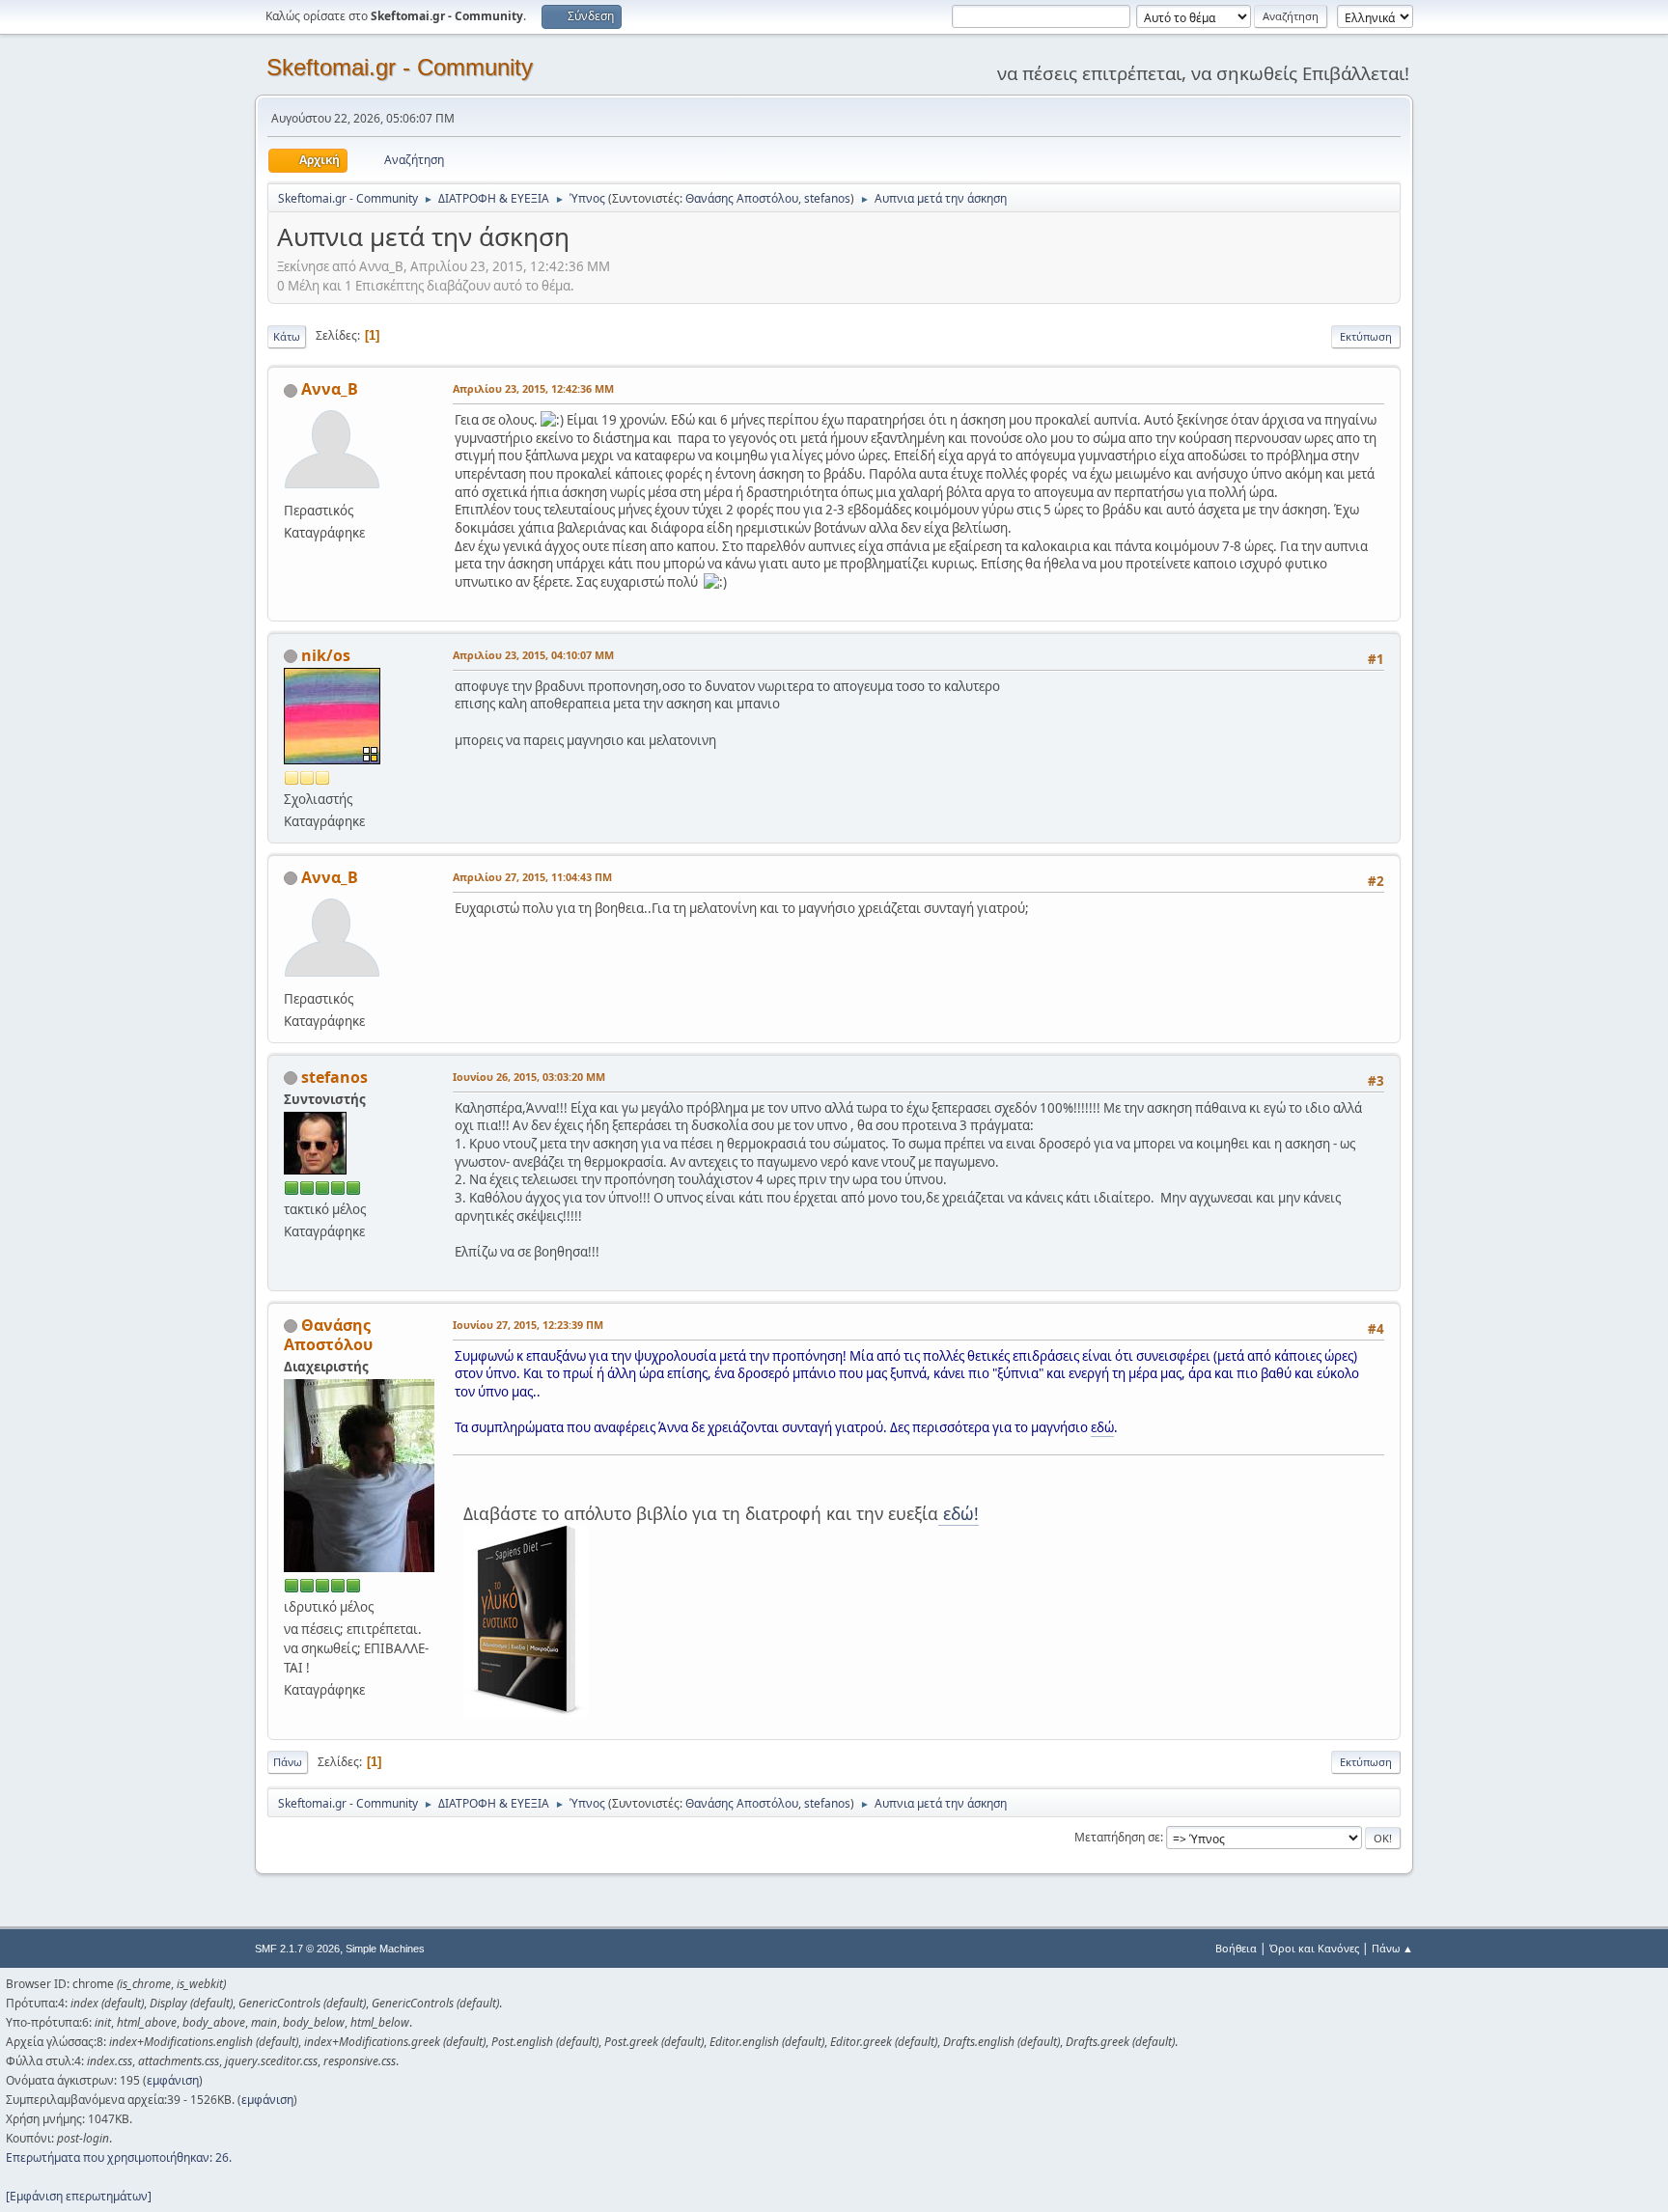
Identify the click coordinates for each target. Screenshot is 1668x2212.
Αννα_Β (330, 389)
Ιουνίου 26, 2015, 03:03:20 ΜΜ (529, 1077)
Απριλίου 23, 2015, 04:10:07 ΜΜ (533, 655)
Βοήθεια (1236, 1948)
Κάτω (287, 336)
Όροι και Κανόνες (1314, 1948)
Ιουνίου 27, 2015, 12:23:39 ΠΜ (528, 1325)
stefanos (827, 198)
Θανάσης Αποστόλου (742, 198)
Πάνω (288, 1762)
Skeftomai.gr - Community (400, 67)
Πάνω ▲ (1392, 1948)
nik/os (326, 655)
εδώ (1102, 1427)
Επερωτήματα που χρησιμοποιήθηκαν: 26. (119, 2157)
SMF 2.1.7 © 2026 (297, 1949)
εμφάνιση (173, 2080)
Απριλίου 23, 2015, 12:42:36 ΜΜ (533, 388)
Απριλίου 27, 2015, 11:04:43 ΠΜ (532, 877)
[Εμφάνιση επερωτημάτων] (79, 2196)
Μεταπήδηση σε (1117, 1837)
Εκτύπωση (1366, 336)
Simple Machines (385, 1949)
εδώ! (959, 1513)
